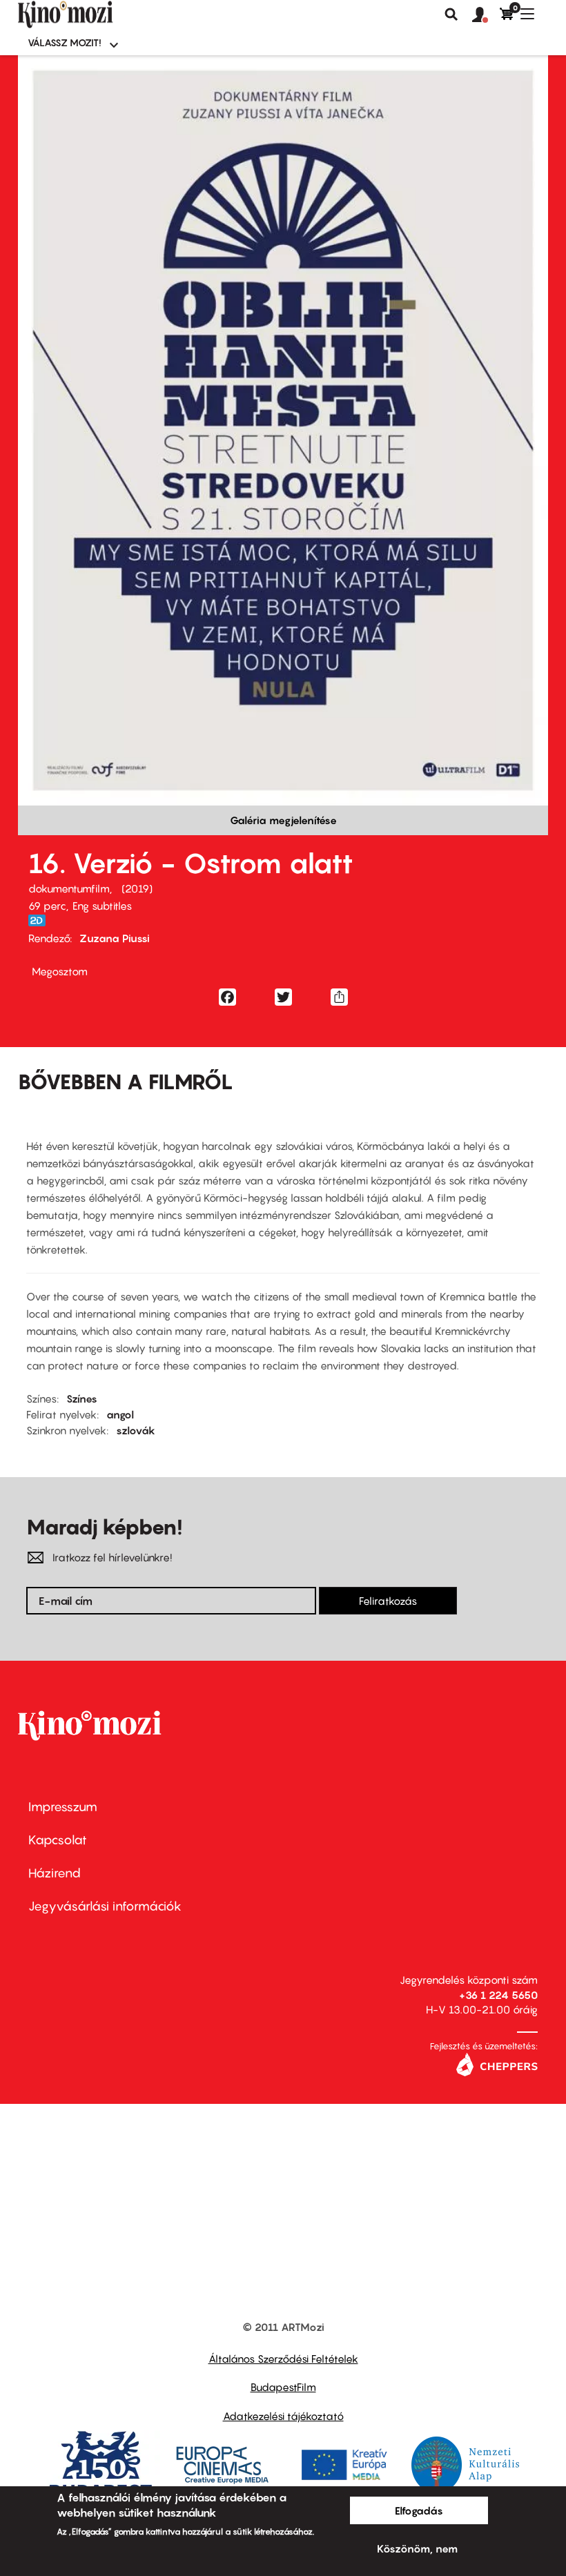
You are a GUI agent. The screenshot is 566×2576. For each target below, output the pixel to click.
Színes (82, 1398)
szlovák (136, 1430)
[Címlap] (88, 14)
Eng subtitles (102, 906)
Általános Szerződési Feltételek (283, 2359)
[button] (486, 15)
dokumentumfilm (69, 888)
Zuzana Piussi (115, 938)
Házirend (55, 1873)
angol (120, 1414)
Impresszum (63, 1807)
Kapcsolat (58, 1840)
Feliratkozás (388, 1601)
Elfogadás (419, 2510)
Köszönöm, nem (417, 2548)
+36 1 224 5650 (498, 1995)
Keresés (451, 14)
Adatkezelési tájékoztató (283, 2416)
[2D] (41, 920)
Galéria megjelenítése (283, 820)
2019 (137, 888)
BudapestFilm (283, 2387)
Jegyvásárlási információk (105, 1906)
